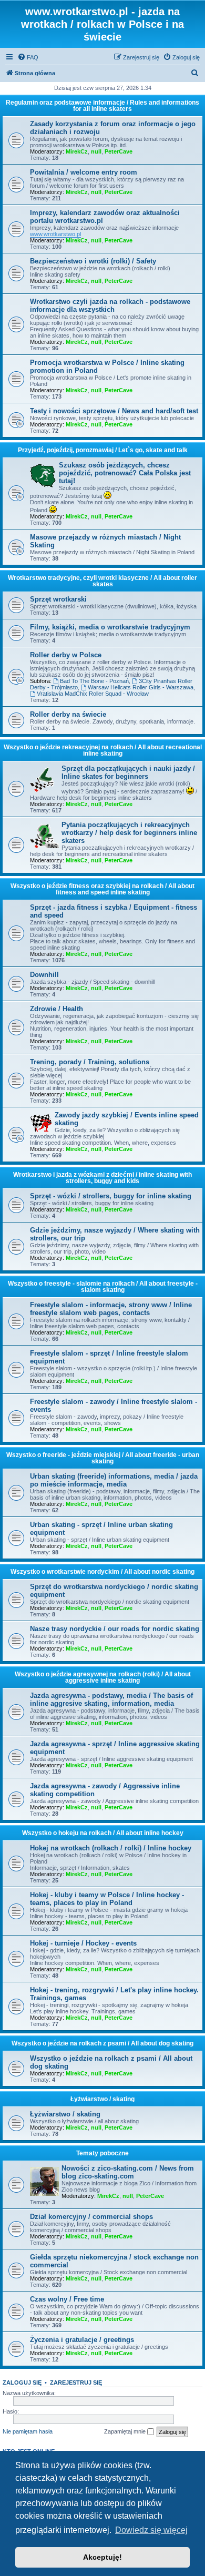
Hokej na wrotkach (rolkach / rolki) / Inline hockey (111, 1848)
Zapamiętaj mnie (126, 2431)
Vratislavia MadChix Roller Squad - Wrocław (93, 694)
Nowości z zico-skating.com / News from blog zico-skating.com (128, 2172)
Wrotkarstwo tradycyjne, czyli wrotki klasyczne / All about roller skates (102, 581)
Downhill (44, 975)
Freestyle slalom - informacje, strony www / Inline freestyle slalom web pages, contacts (111, 1309)
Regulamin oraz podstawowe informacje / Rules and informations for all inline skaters (102, 106)
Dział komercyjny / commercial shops (91, 2217)
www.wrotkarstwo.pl (55, 234)
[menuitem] (28, 57)
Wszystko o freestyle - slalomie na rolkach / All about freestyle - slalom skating (103, 1287)
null (96, 151)
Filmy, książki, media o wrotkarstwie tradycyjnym (110, 627)
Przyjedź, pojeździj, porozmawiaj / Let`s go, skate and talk (103, 450)
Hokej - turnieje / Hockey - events (83, 1943)
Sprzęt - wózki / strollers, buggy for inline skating (111, 1196)
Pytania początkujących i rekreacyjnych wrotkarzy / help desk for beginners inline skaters (129, 833)
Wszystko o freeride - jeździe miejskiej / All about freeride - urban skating (103, 1458)
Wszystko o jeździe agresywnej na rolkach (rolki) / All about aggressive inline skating (103, 1677)
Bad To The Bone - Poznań (94, 681)
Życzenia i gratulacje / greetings (82, 2340)
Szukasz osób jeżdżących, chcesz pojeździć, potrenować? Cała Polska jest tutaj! (125, 473)
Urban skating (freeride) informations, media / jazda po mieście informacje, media (114, 1480)
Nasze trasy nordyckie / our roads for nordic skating (115, 1629)
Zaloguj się (22, 2382)
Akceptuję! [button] (102, 2557)
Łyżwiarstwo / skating (102, 2099)
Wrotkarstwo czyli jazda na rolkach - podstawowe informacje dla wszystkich (110, 306)
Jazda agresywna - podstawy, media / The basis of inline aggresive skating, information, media (111, 1699)
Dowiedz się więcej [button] (151, 2530)
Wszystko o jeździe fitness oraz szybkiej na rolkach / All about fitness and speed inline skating (102, 889)
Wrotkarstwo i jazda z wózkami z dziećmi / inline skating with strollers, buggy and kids (102, 1178)
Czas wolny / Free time (67, 2299)
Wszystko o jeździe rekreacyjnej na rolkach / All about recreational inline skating (103, 750)
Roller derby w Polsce (66, 655)
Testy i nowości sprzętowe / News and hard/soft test (114, 411)
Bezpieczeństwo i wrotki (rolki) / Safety (93, 261)
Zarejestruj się (76, 2382)
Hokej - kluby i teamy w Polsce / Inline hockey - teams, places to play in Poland (107, 1899)
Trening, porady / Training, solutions (90, 1062)
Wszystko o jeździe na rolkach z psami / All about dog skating (102, 2043)
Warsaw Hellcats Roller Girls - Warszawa (141, 687)
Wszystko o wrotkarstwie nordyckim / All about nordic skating (102, 1572)
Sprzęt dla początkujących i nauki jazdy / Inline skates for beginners (128, 772)
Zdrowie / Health (57, 1009)
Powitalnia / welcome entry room (84, 172)
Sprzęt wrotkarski (58, 599)
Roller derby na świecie (68, 714)
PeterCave (119, 151)
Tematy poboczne (102, 2153)
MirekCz (77, 151)
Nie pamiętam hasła (28, 2431)
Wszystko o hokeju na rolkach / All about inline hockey (103, 1833)
